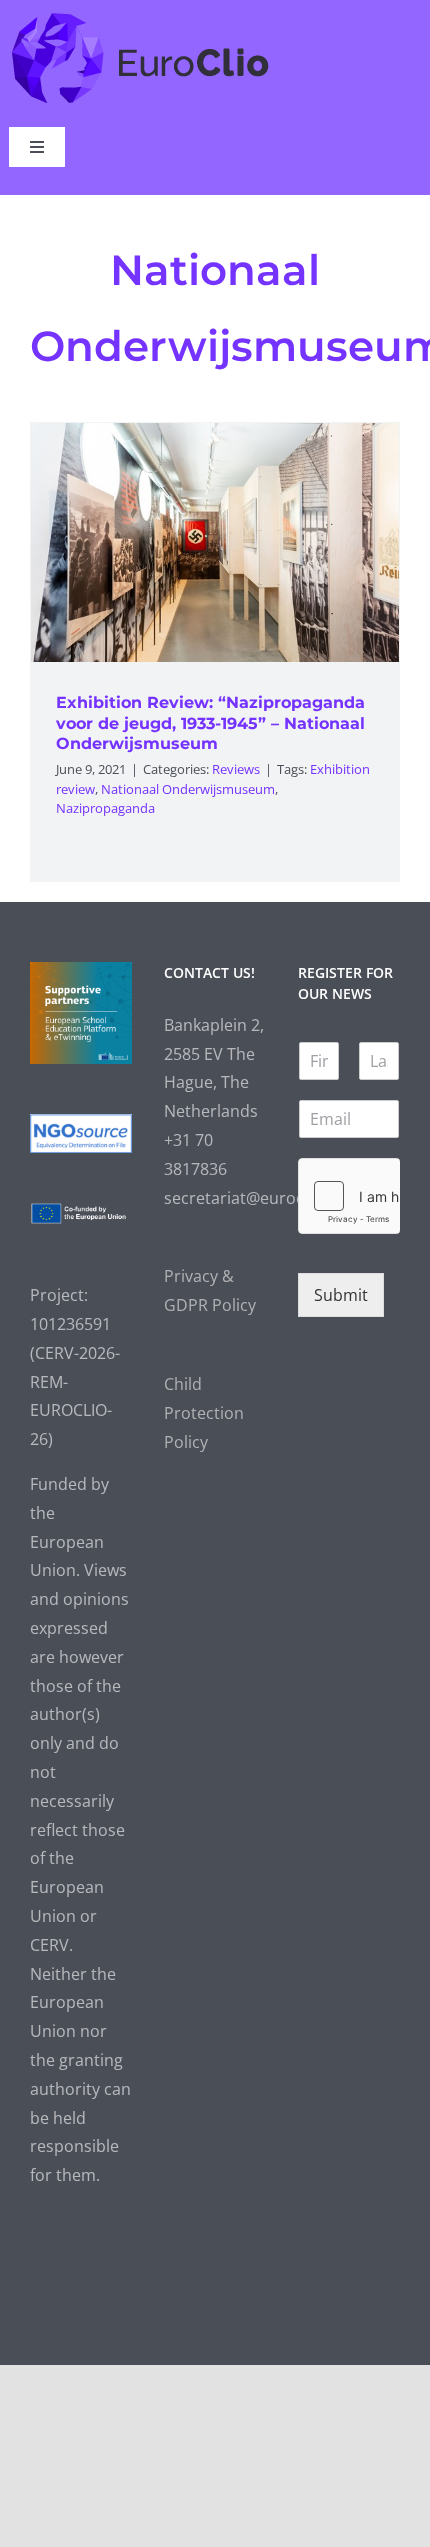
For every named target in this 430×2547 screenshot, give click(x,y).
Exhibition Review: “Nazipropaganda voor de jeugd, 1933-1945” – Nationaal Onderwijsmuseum (210, 723)
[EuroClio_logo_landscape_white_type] (140, 17)
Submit (341, 1295)
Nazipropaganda (105, 808)
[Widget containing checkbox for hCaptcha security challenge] (349, 1196)
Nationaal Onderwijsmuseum (188, 789)
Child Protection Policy (204, 1413)
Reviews (236, 769)
